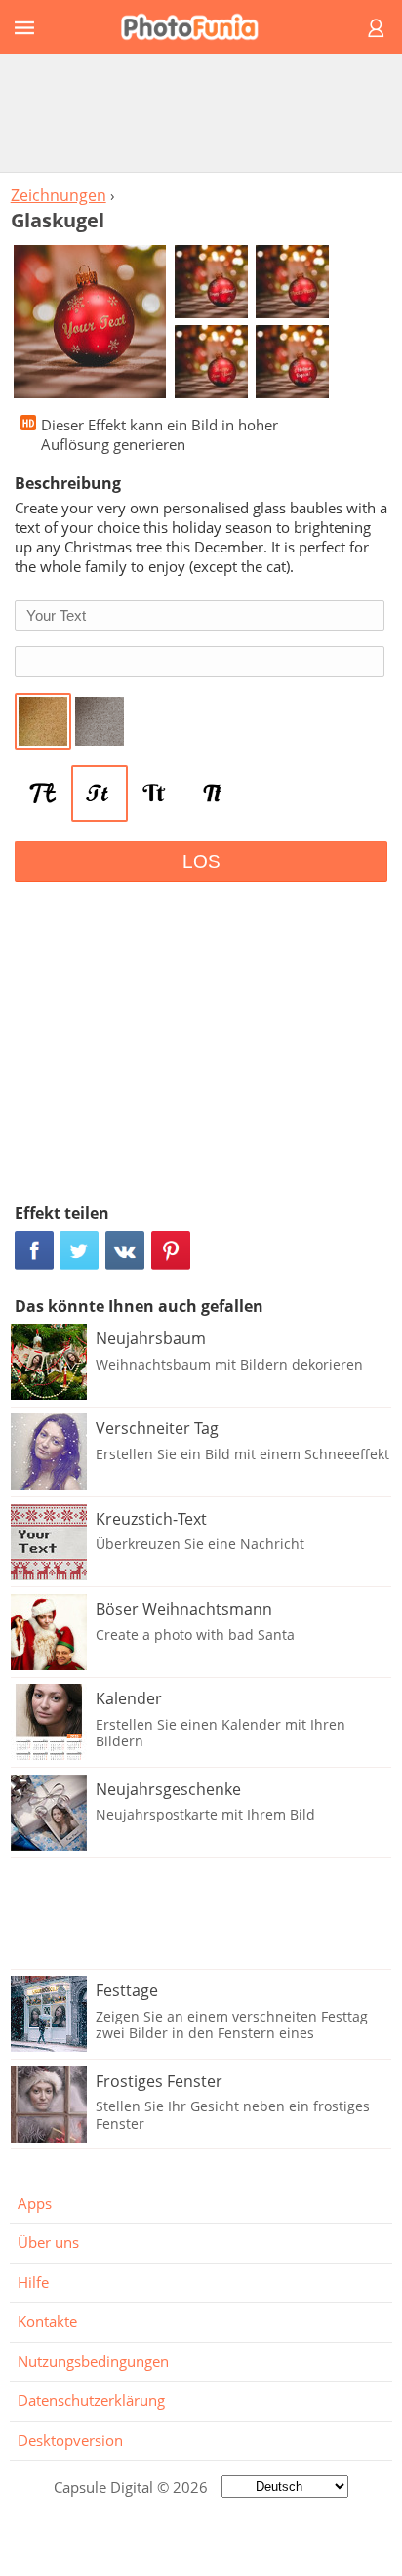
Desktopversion (70, 2440)
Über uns (48, 2242)
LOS (201, 861)
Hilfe (33, 2282)
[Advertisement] (201, 112)
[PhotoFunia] (198, 27)
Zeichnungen (59, 195)
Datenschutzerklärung (91, 2400)
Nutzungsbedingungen (93, 2361)
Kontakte (47, 2321)
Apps (35, 2203)
